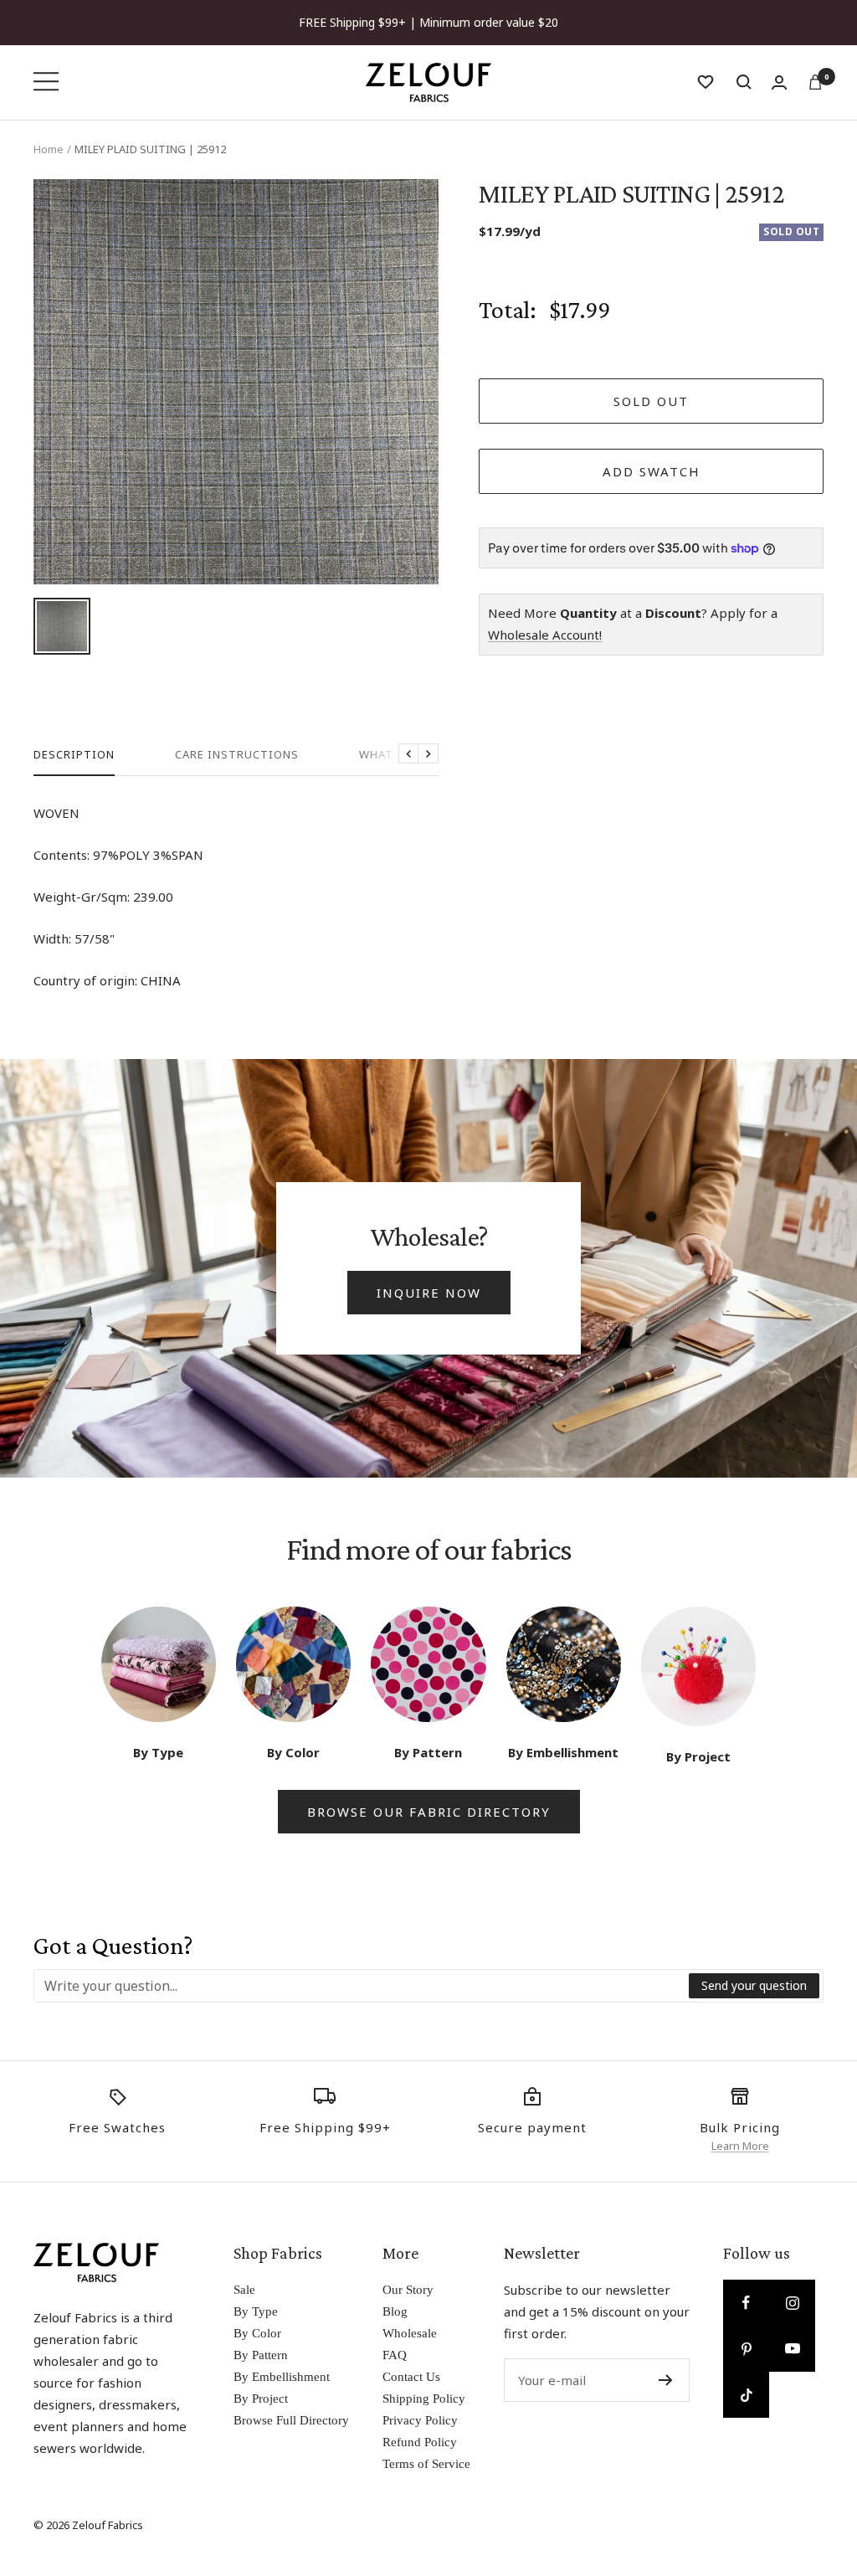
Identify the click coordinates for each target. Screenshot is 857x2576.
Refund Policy (420, 2442)
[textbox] (362, 1986)
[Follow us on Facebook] (746, 2303)
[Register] (666, 2380)
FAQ (395, 2355)
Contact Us (411, 2377)
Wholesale (410, 2333)
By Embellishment (282, 2377)
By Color (257, 2333)
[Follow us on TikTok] (746, 2395)
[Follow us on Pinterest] (746, 2349)
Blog (395, 2311)
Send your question (754, 1985)
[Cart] (815, 82)
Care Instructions (237, 755)
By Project (261, 2399)
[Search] (744, 82)
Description (74, 755)
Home (49, 149)
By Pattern (261, 2355)
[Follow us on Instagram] (792, 2303)
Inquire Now (429, 1293)
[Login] (779, 82)
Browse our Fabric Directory (429, 1812)
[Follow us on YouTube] (792, 2349)
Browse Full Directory (291, 2420)
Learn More (740, 2146)
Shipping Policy (424, 2399)
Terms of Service (426, 2464)
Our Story (408, 2290)
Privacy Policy (420, 2420)
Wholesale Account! (545, 635)
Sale (244, 2290)
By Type (256, 2311)
